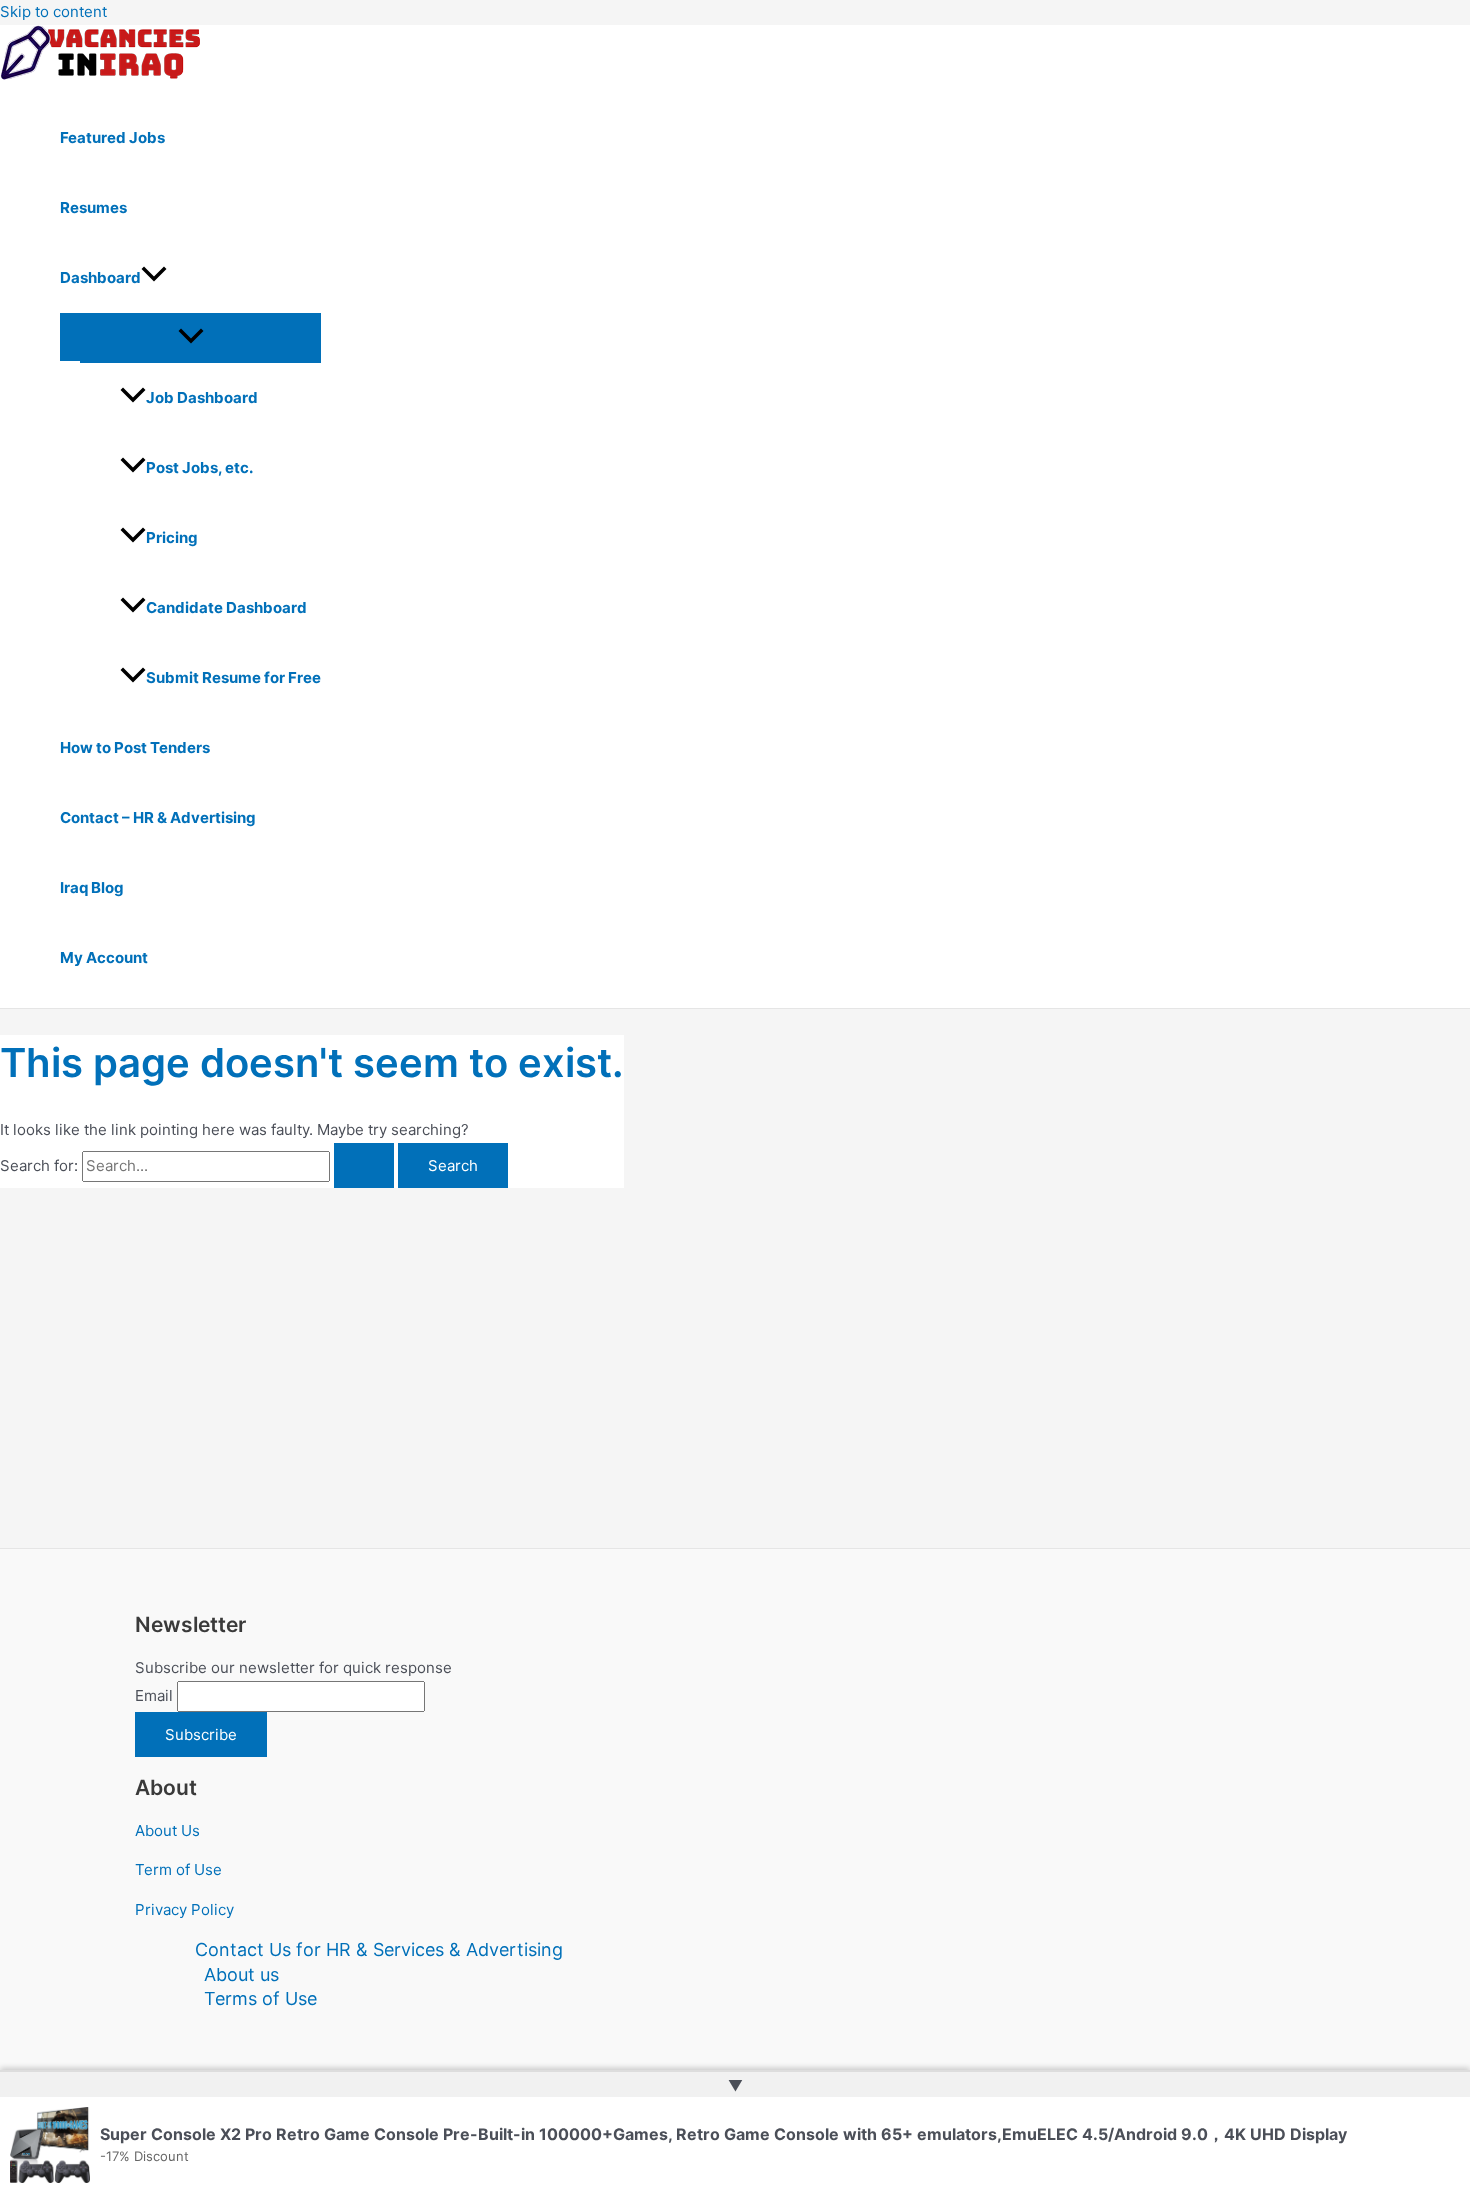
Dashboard (100, 277)
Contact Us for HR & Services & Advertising (379, 1949)
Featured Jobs (112, 137)
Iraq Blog (92, 887)
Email (154, 1695)
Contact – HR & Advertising (158, 817)
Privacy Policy (184, 1909)
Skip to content (53, 11)
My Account (104, 957)
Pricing (172, 537)
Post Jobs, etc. (199, 467)
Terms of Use (260, 1998)
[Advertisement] (312, 1338)
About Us (167, 1830)
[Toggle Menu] (190, 337)
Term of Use (178, 1869)
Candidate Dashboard (226, 607)
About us (241, 1974)
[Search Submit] (364, 1165)
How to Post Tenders (135, 747)
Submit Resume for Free (233, 677)
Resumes (93, 207)
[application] (154, 278)
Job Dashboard (202, 397)
